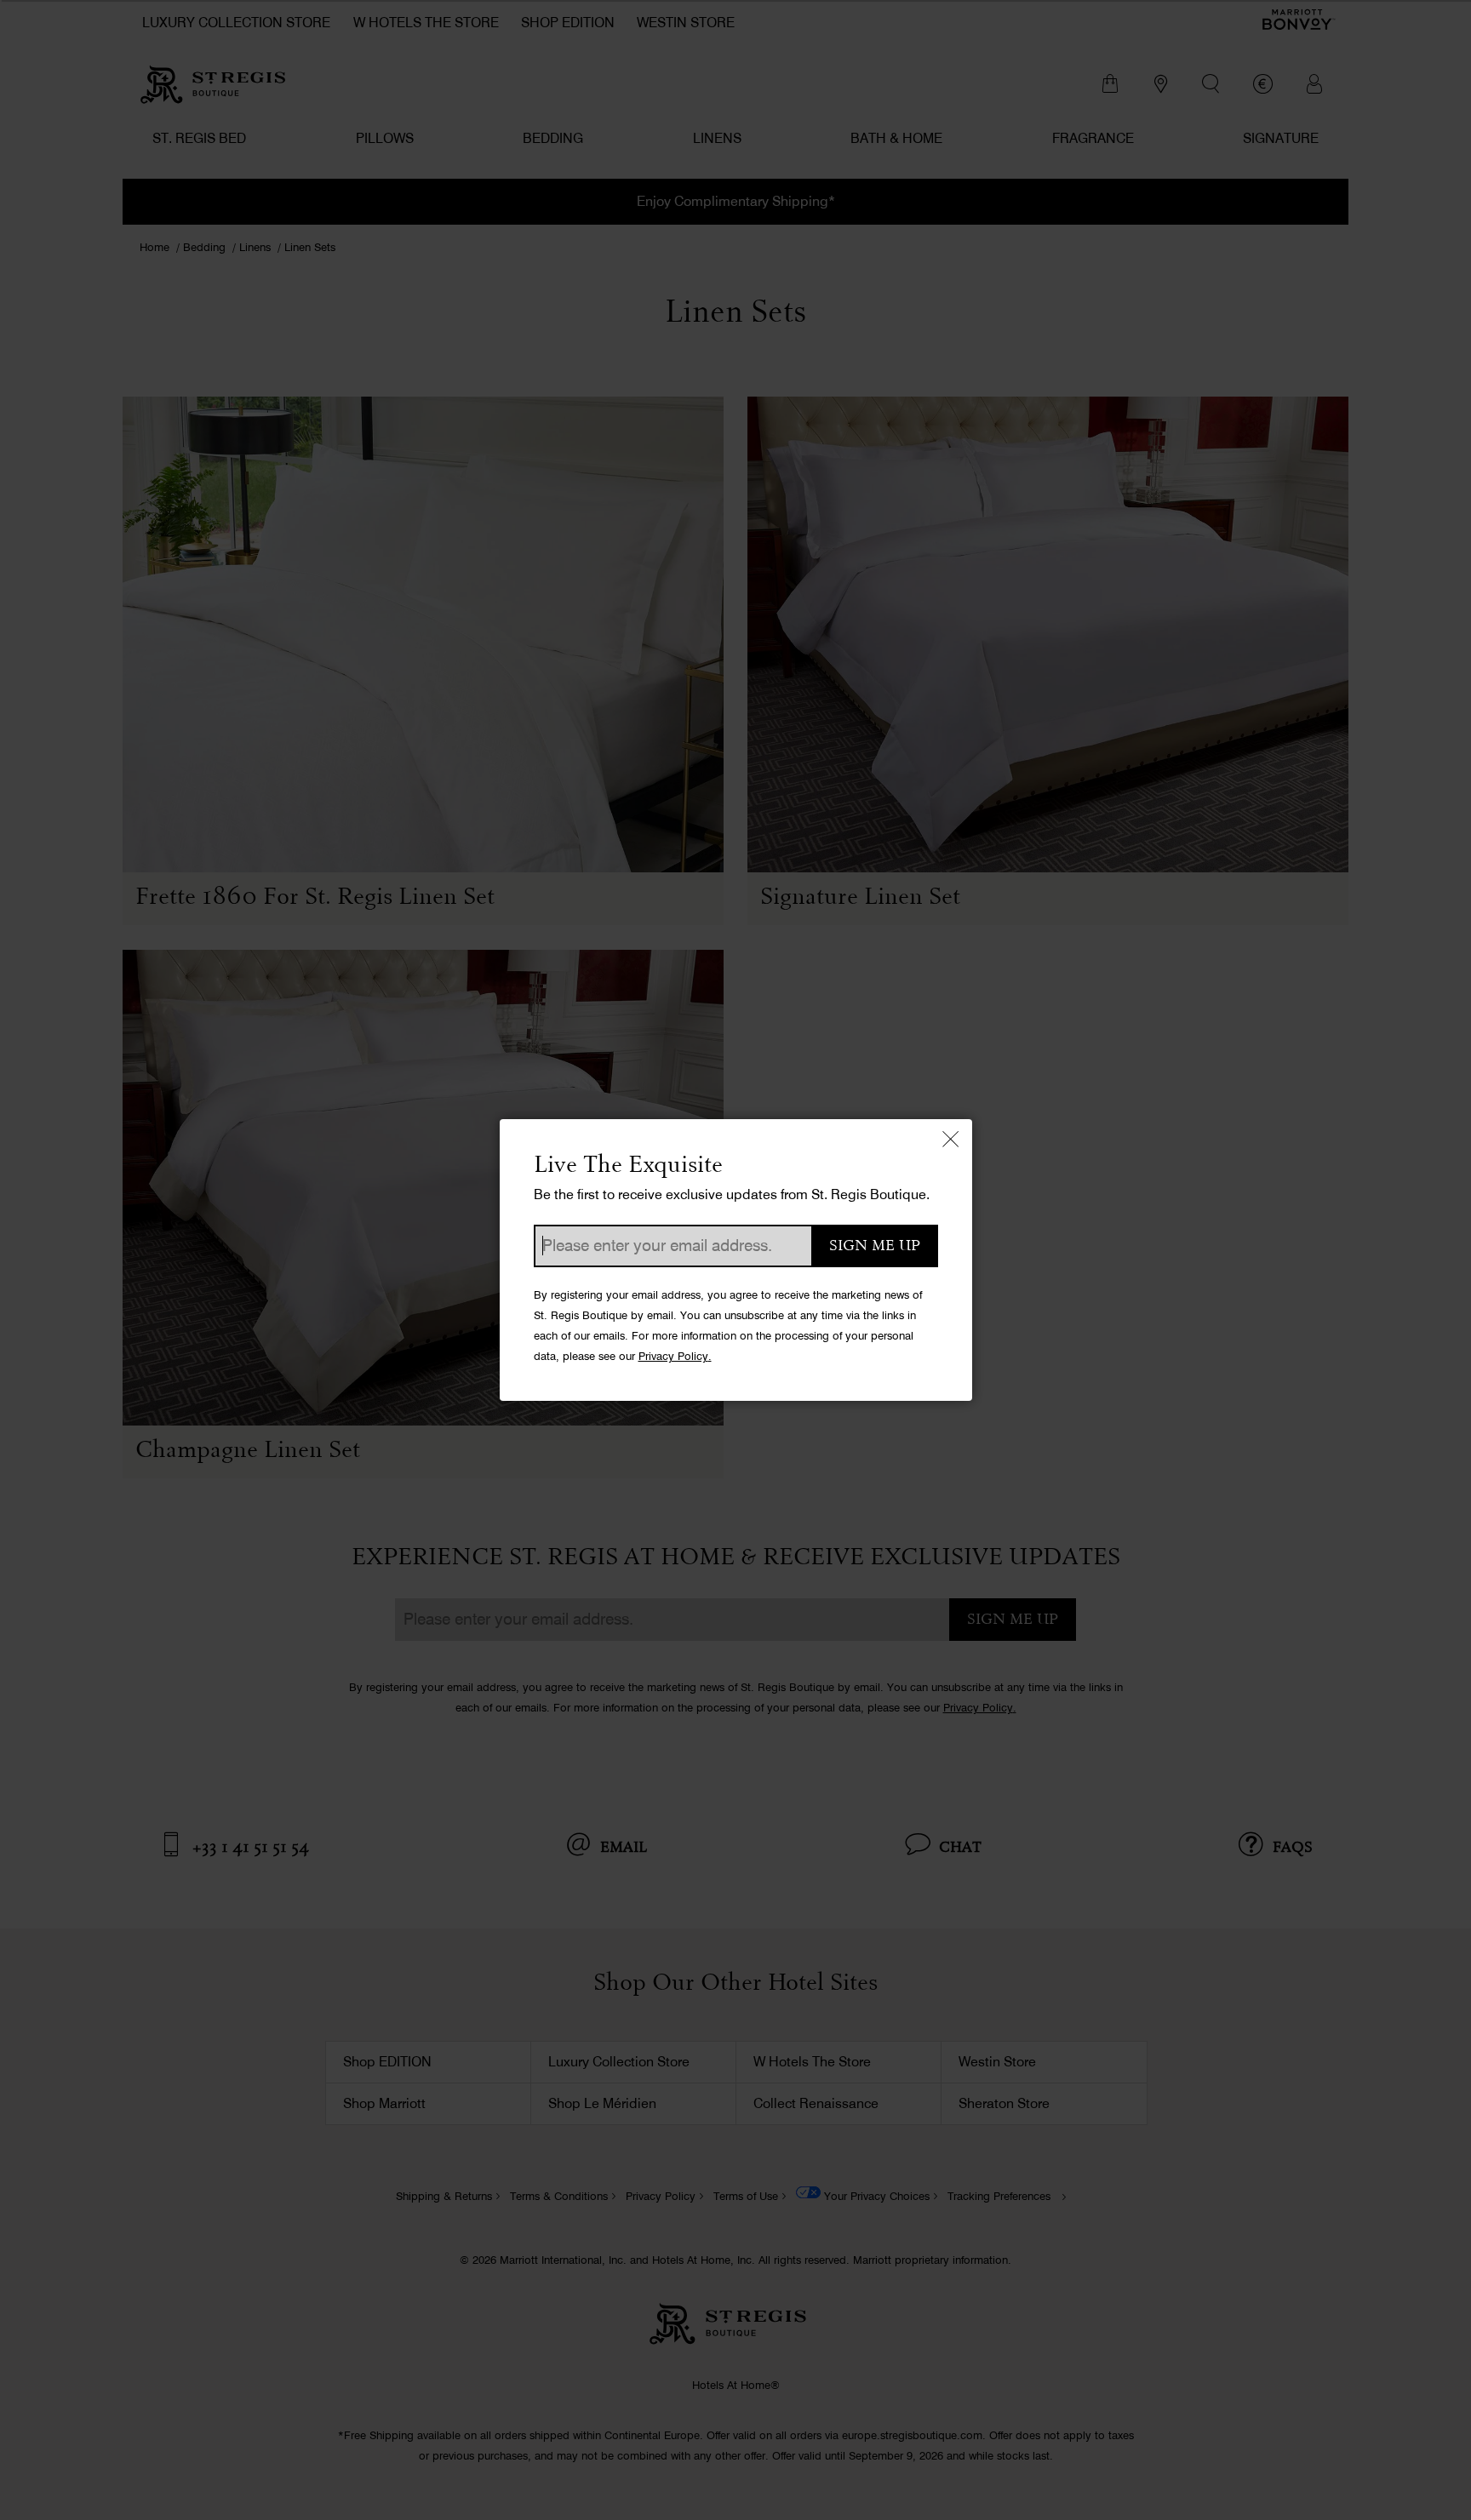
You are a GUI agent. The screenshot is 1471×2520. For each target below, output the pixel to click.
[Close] (951, 1140)
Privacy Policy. (675, 1356)
